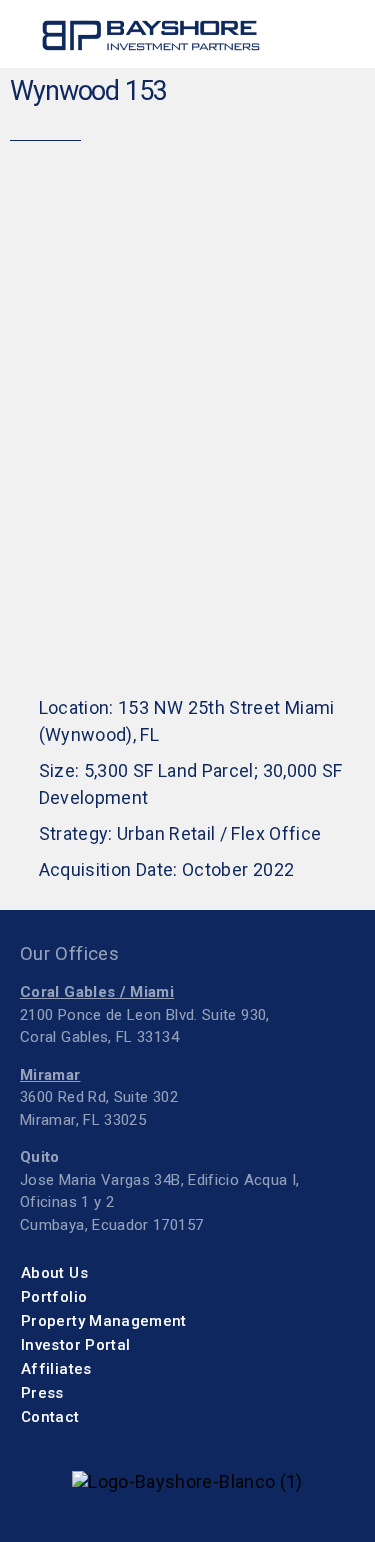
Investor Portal (75, 1345)
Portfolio (54, 1297)
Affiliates (56, 1369)
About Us (54, 1273)
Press (42, 1393)
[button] (333, 35)
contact (50, 1417)
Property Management (104, 1321)
